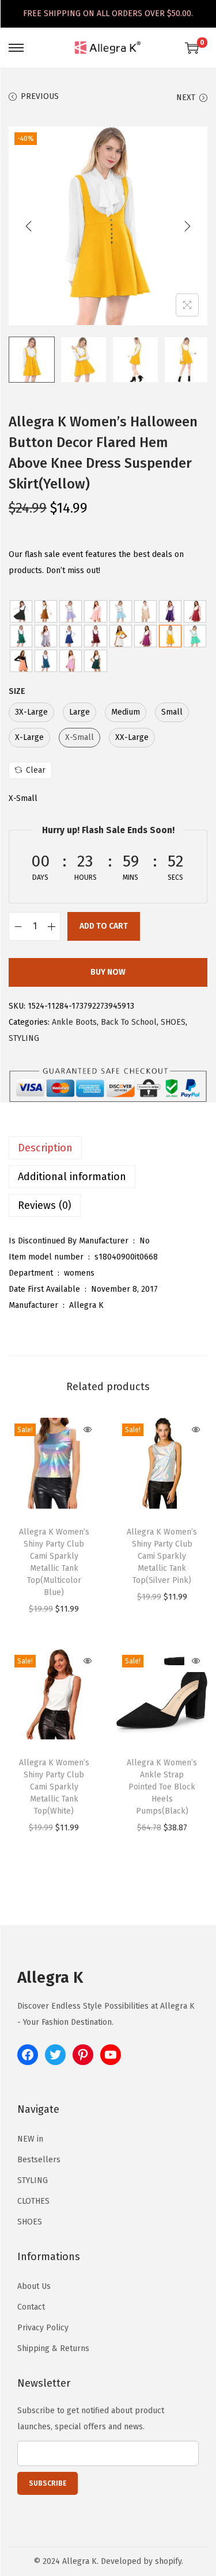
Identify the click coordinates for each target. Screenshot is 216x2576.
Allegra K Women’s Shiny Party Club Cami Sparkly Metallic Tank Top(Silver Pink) (162, 1556)
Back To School (129, 1022)
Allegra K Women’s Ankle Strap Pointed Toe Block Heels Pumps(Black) (162, 1787)
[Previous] (29, 226)
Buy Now (108, 972)
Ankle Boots (74, 1022)
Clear (36, 770)
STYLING (24, 1038)
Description (45, 1148)
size (17, 691)
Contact (31, 2307)
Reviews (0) (45, 1205)
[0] (192, 48)
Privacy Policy (43, 2328)
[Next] (187, 226)
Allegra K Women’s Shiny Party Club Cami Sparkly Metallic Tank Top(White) (54, 1787)
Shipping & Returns (53, 2348)
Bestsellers (39, 2160)
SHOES (173, 1022)
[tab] (108, 1148)
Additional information (72, 1177)
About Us (34, 2286)
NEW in (30, 2139)
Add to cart (104, 926)
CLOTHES (33, 2201)
